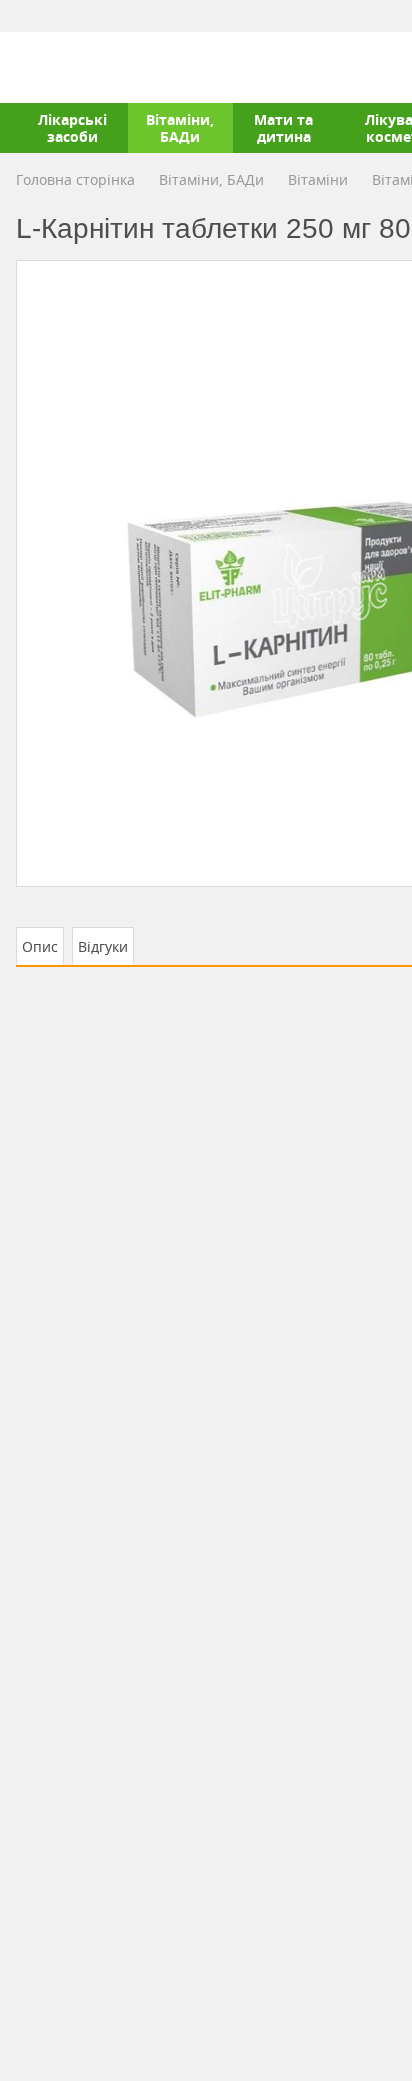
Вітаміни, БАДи (180, 128)
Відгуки (103, 946)
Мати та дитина (283, 128)
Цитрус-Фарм (63, 67)
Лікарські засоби (72, 128)
